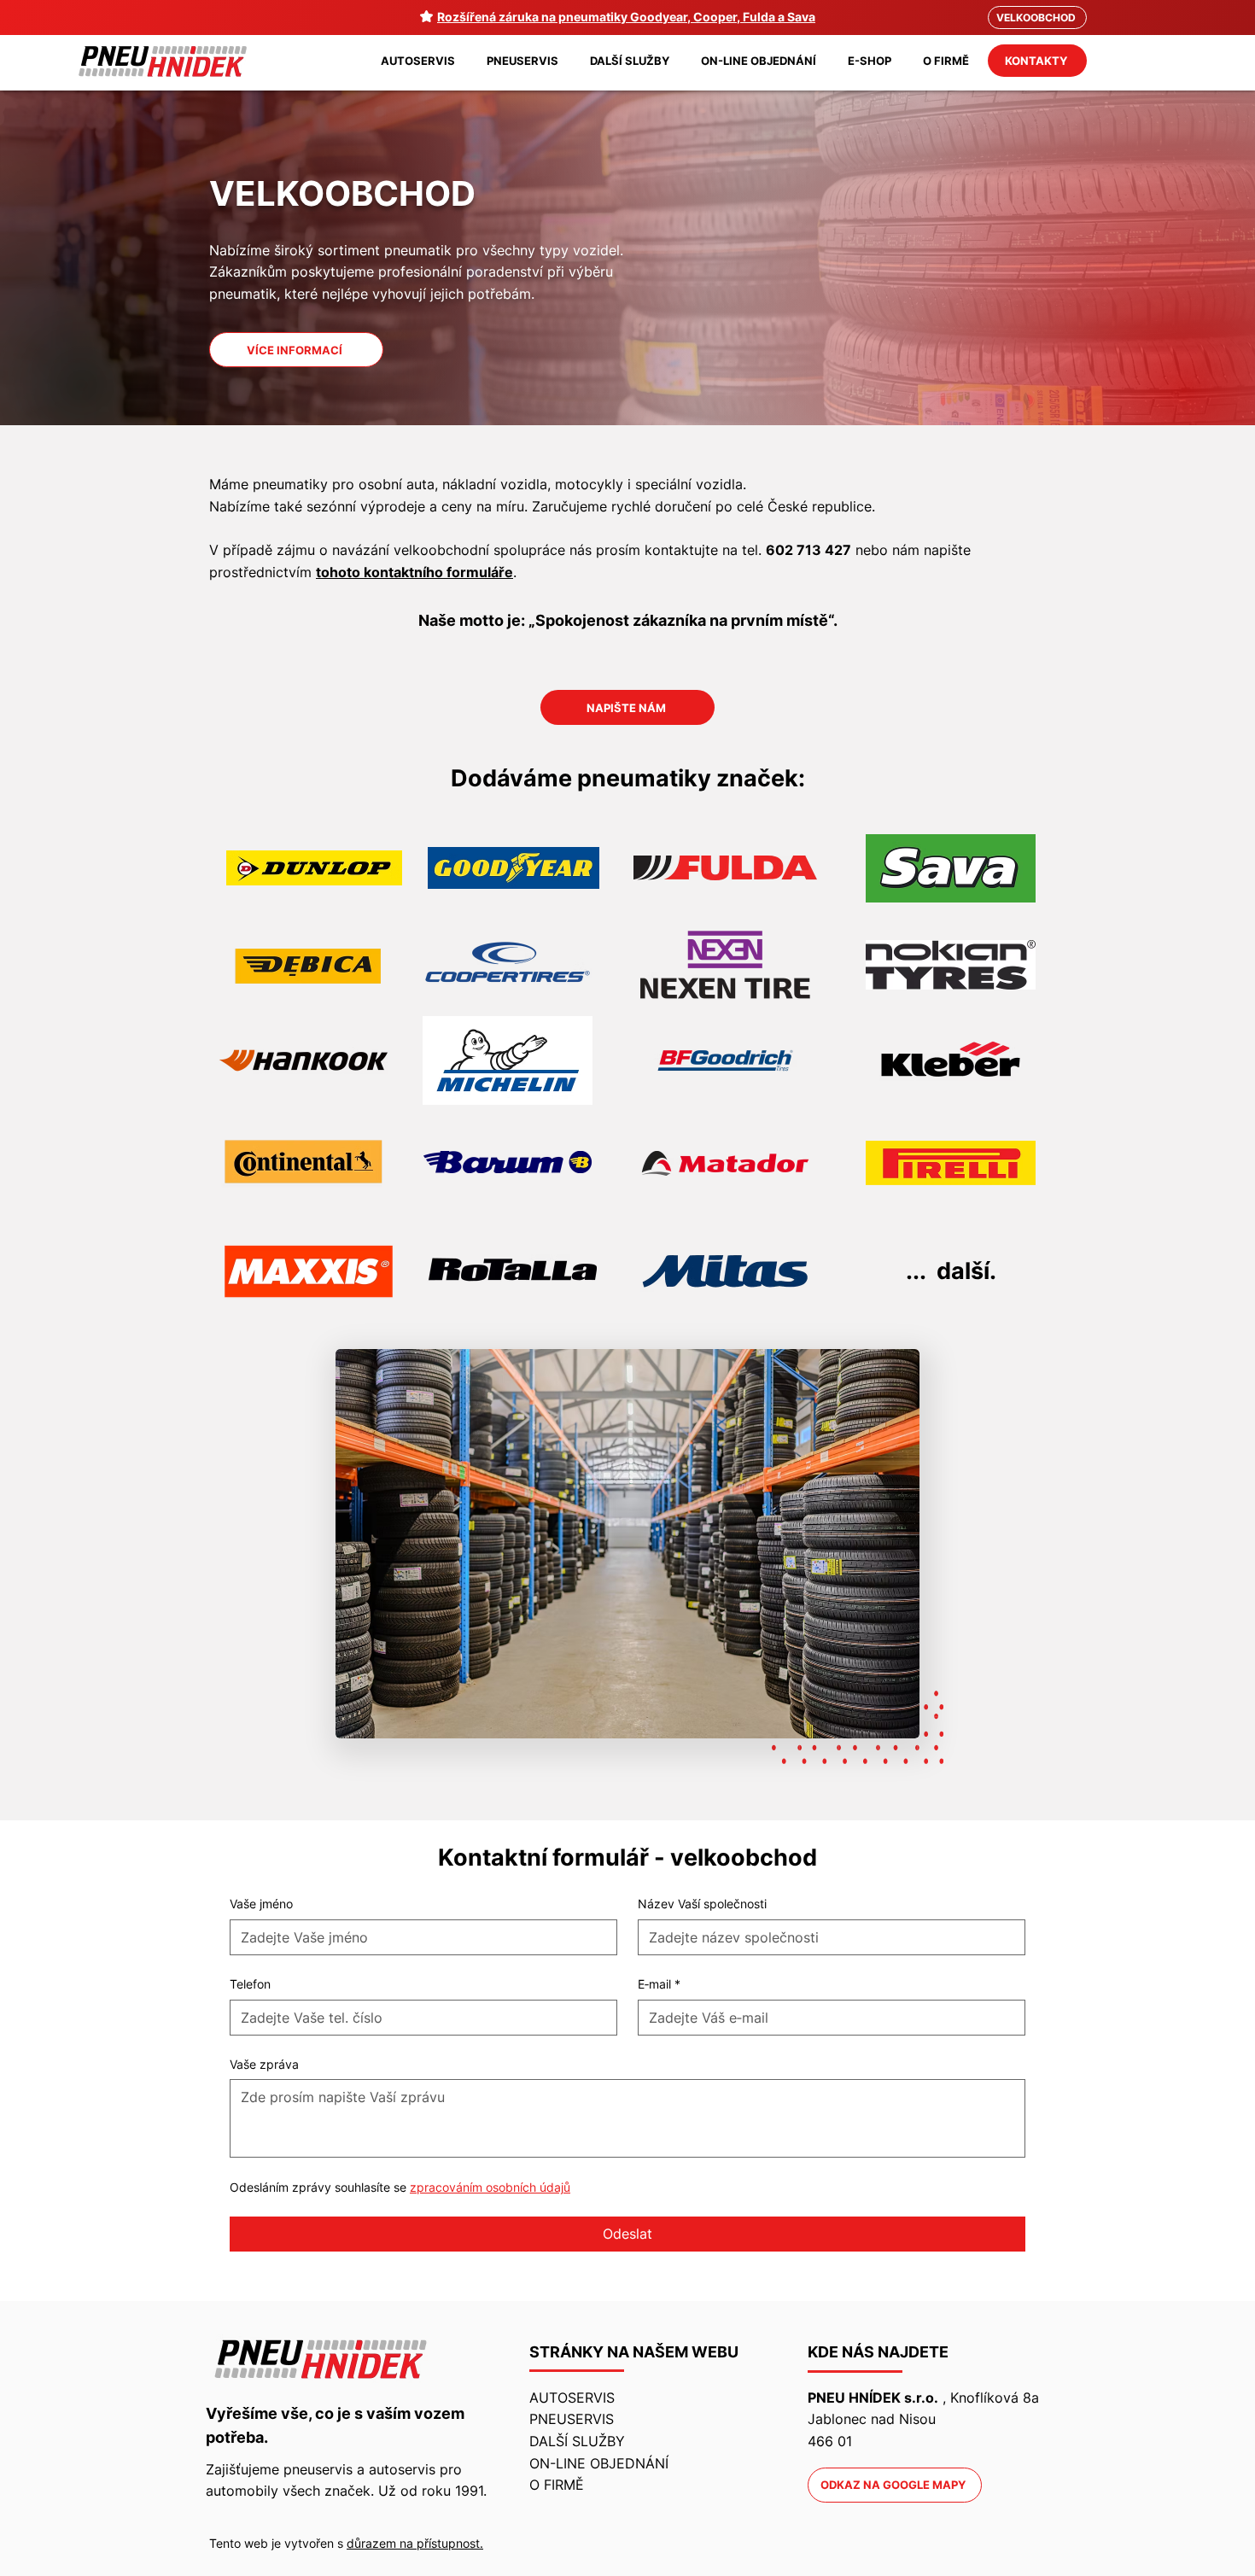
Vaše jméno (261, 1904)
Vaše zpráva (264, 2064)
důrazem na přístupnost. (415, 2543)
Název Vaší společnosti (702, 1904)
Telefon (250, 1984)
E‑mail (659, 1984)
